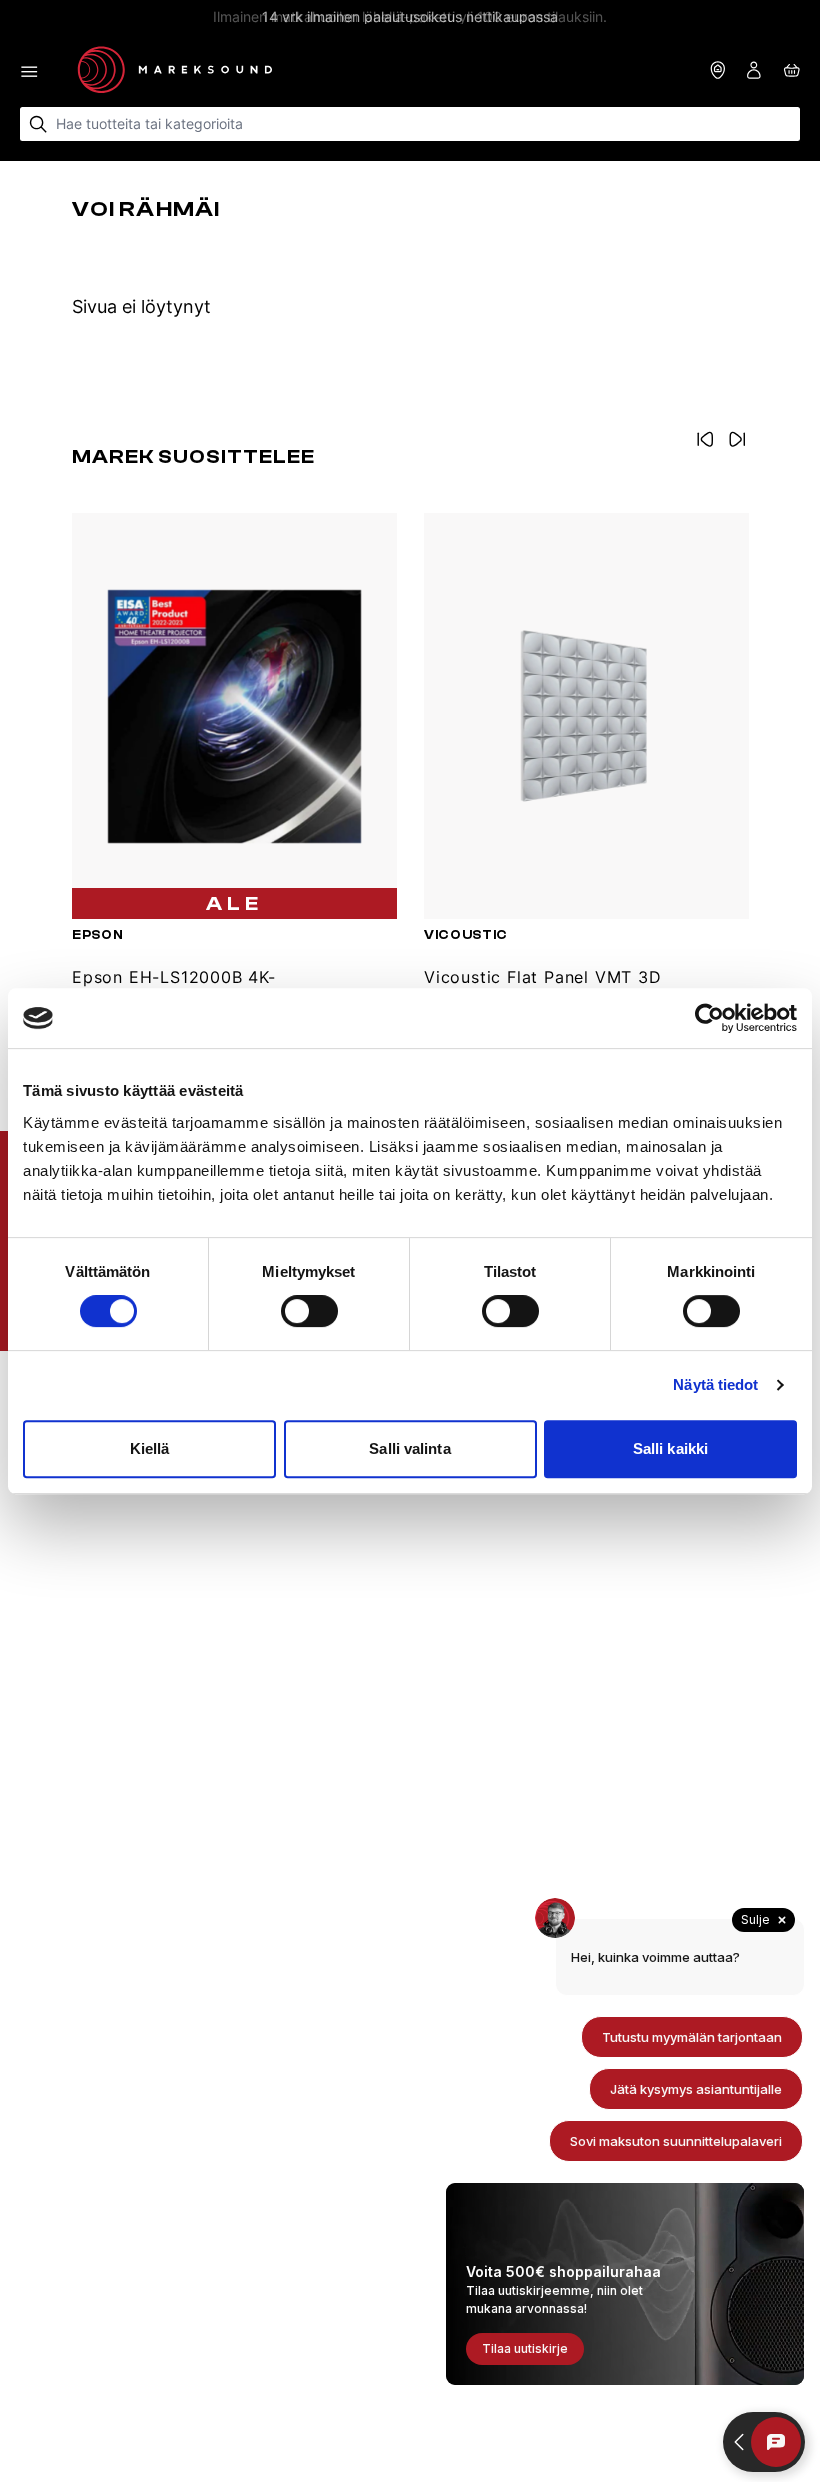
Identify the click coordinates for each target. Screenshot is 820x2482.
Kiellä (150, 1448)
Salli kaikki (670, 1448)
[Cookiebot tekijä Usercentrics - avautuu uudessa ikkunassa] (709, 1018)
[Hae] (38, 124)
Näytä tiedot (715, 1384)
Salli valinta (409, 1448)
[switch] (309, 1311)
